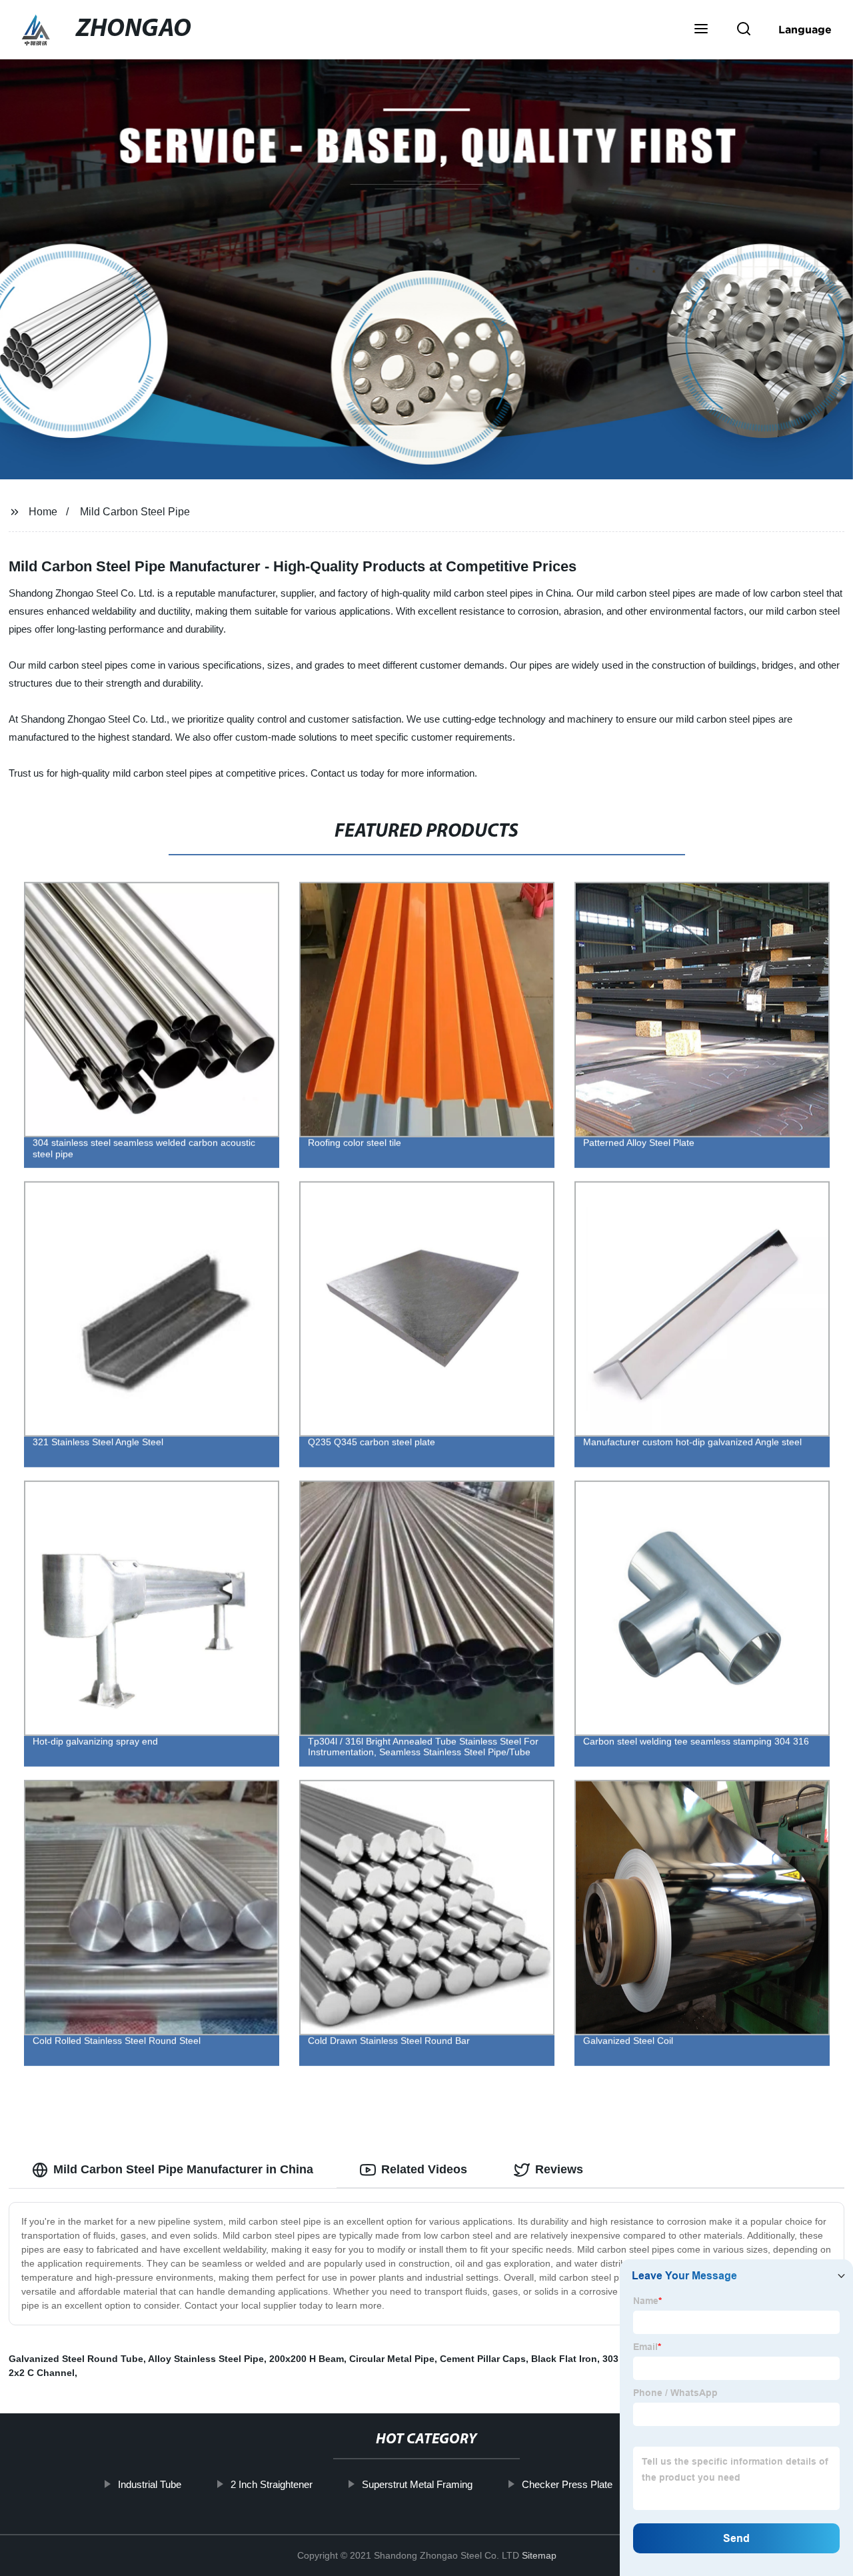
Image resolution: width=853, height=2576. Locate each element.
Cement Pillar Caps (483, 2359)
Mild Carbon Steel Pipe (135, 512)
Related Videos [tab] (424, 2169)
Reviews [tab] (559, 2169)
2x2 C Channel (42, 2373)
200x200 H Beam (307, 2359)
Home (43, 512)
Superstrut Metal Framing (417, 2484)
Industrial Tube (149, 2484)
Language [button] (805, 29)
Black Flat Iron (564, 2359)
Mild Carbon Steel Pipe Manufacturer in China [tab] (183, 2169)
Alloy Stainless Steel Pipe (206, 2359)
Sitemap (539, 2555)
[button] (701, 30)
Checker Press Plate (566, 2484)
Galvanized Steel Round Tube (76, 2359)
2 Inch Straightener (271, 2484)
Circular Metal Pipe (392, 2359)
